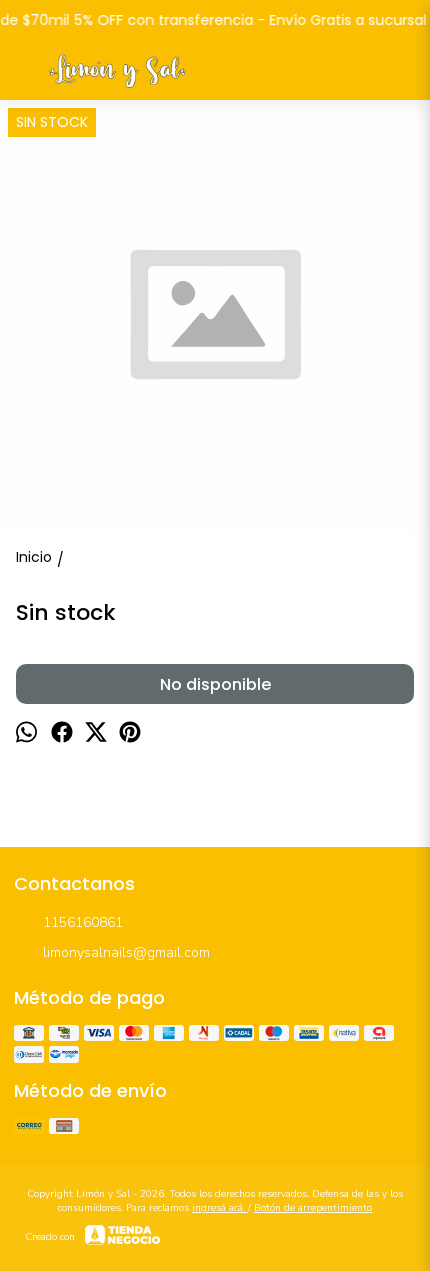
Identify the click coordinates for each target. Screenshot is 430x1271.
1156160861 (83, 922)
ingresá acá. (220, 1208)
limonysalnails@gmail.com (126, 952)
